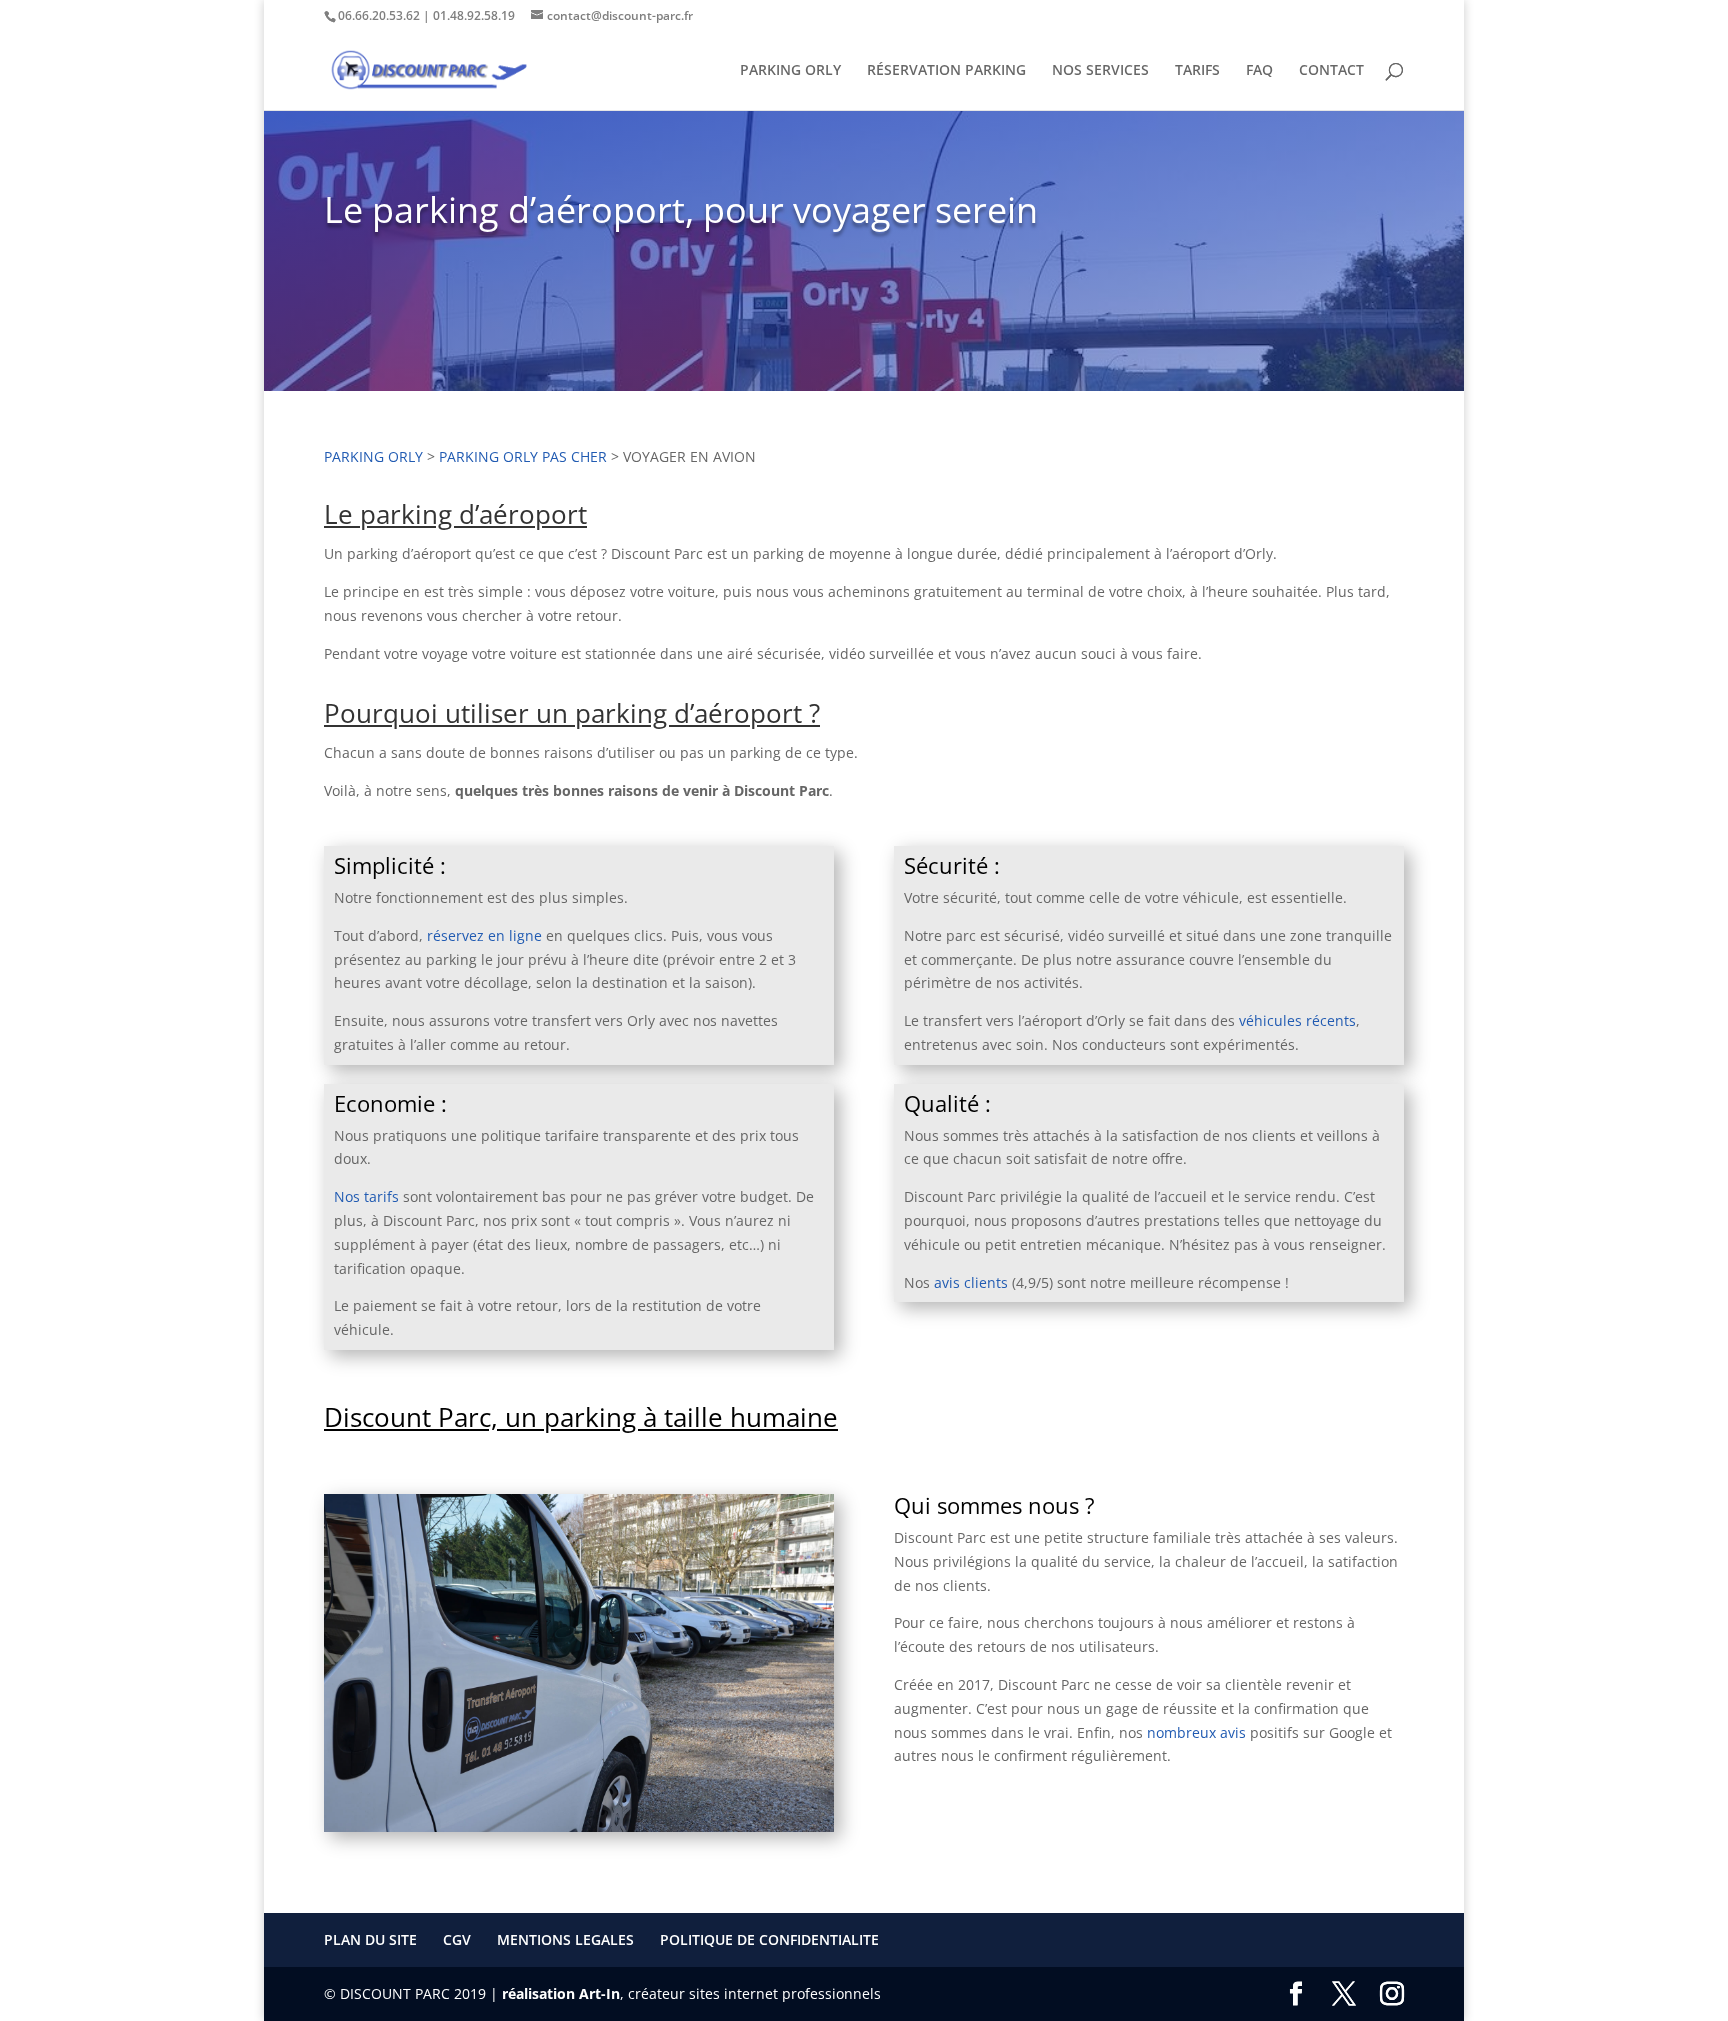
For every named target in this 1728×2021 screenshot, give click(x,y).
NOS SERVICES (1100, 71)
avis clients (973, 1282)
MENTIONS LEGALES (565, 1939)
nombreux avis (1196, 1732)
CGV (457, 1939)
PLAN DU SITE (370, 1939)
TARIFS (1197, 71)
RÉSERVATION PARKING (946, 71)
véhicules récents (1297, 1020)
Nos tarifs (366, 1196)
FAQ (1259, 71)
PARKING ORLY (790, 71)
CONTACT (1331, 71)
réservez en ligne (484, 935)
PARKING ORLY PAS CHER (523, 456)
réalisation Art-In (561, 1993)
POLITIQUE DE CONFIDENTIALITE (769, 1939)
